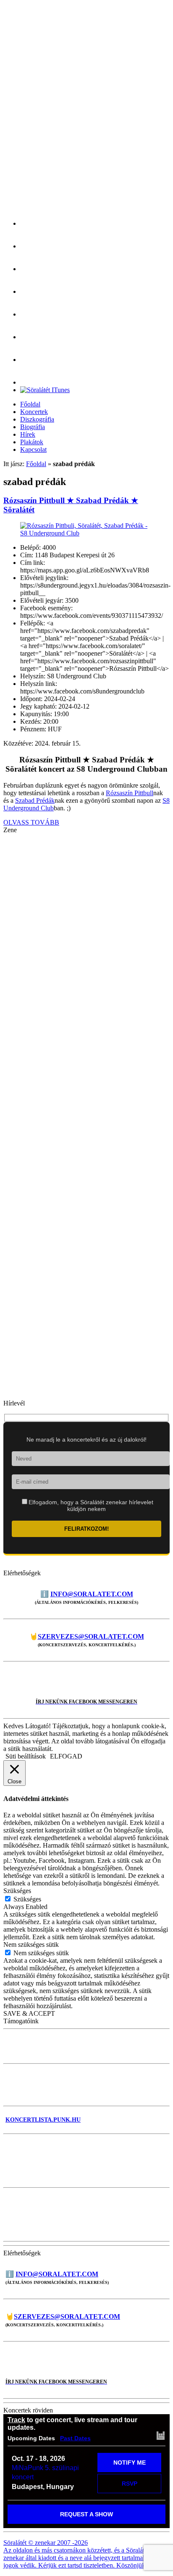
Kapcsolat (33, 450)
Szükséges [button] (17, 1891)
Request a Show (86, 2514)
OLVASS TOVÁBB (31, 822)
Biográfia (33, 427)
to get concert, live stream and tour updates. (72, 2424)
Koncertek (34, 412)
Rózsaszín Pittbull (130, 793)
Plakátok (32, 442)
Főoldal (30, 404)
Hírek (28, 434)
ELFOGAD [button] (66, 1756)
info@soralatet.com (92, 1594)
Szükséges (27, 1899)
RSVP (130, 2484)
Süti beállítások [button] (26, 1756)
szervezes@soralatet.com (91, 1636)
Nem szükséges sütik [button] (31, 1945)
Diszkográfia (37, 419)
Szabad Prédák (35, 800)
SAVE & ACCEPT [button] (29, 2013)
